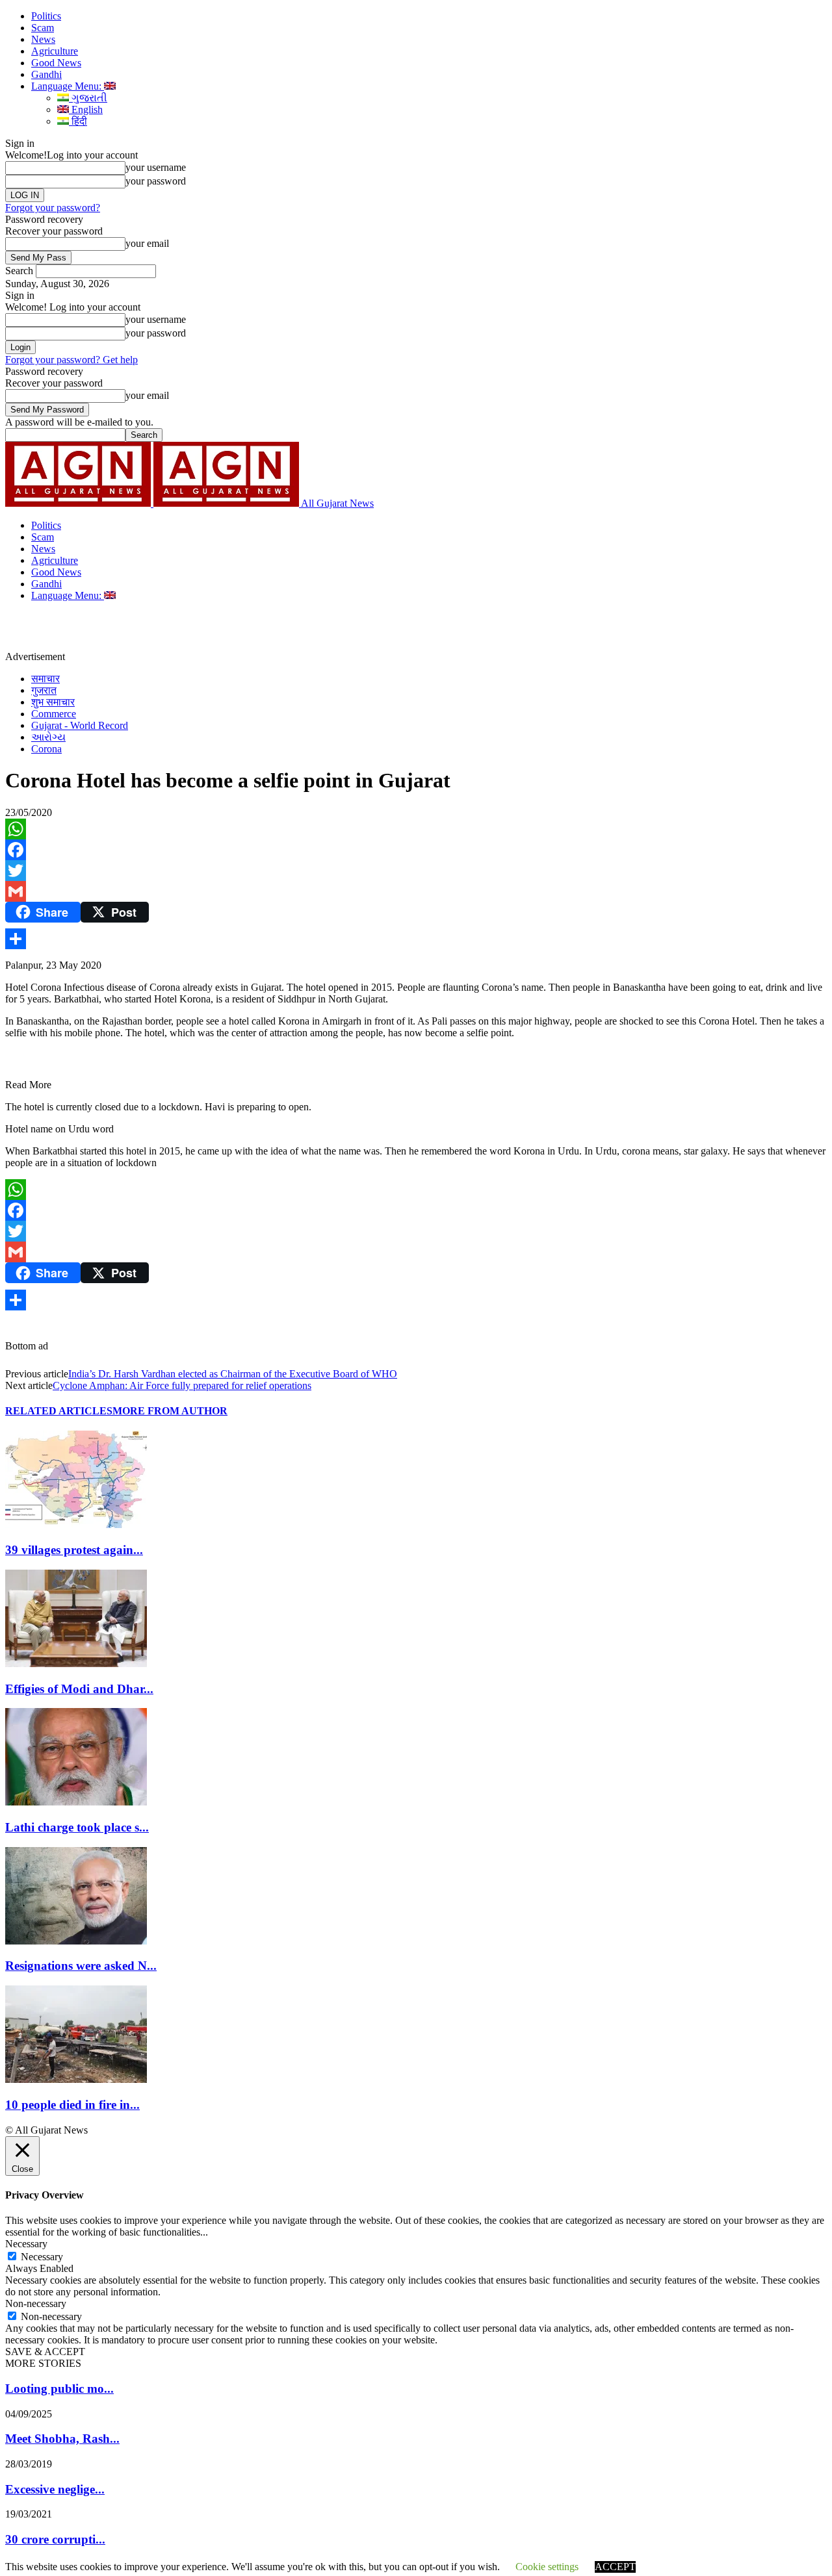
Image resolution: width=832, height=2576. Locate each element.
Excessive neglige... (55, 2489)
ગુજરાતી (88, 98)
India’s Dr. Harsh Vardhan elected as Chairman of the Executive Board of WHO (233, 1374)
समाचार (45, 679)
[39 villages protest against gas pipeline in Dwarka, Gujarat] (76, 1524)
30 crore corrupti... (55, 2539)
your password (156, 181)
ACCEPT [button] (615, 2567)
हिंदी (78, 121)
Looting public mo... (59, 2389)
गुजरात (44, 690)
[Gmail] (416, 891)
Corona (46, 749)
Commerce (54, 714)
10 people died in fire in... (72, 2105)
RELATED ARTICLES (59, 1411)
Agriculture (55, 51)
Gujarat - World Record (80, 725)
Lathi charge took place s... (77, 1827)
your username (156, 167)
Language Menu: (68, 86)
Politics (46, 16)
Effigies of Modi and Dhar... (79, 1689)
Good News (56, 63)
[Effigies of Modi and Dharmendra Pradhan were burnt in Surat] (76, 1664)
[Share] (416, 939)
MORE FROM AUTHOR (170, 1411)
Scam (43, 28)
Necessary (42, 2257)
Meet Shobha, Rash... (62, 2439)
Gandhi (46, 74)
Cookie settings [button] (547, 2567)
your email (147, 243)
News (43, 39)
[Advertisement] (302, 631)
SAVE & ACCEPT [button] (45, 2352)
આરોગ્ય (48, 737)
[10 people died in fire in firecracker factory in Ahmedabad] (76, 2079)
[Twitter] (416, 871)
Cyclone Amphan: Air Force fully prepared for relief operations (182, 1385)
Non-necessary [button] (36, 2303)
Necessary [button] (26, 2244)
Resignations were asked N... (81, 1966)
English (86, 109)
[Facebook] (416, 850)
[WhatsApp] (416, 829)
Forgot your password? (53, 208)
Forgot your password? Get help (71, 360)
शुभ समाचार (53, 702)
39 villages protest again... (74, 1550)
